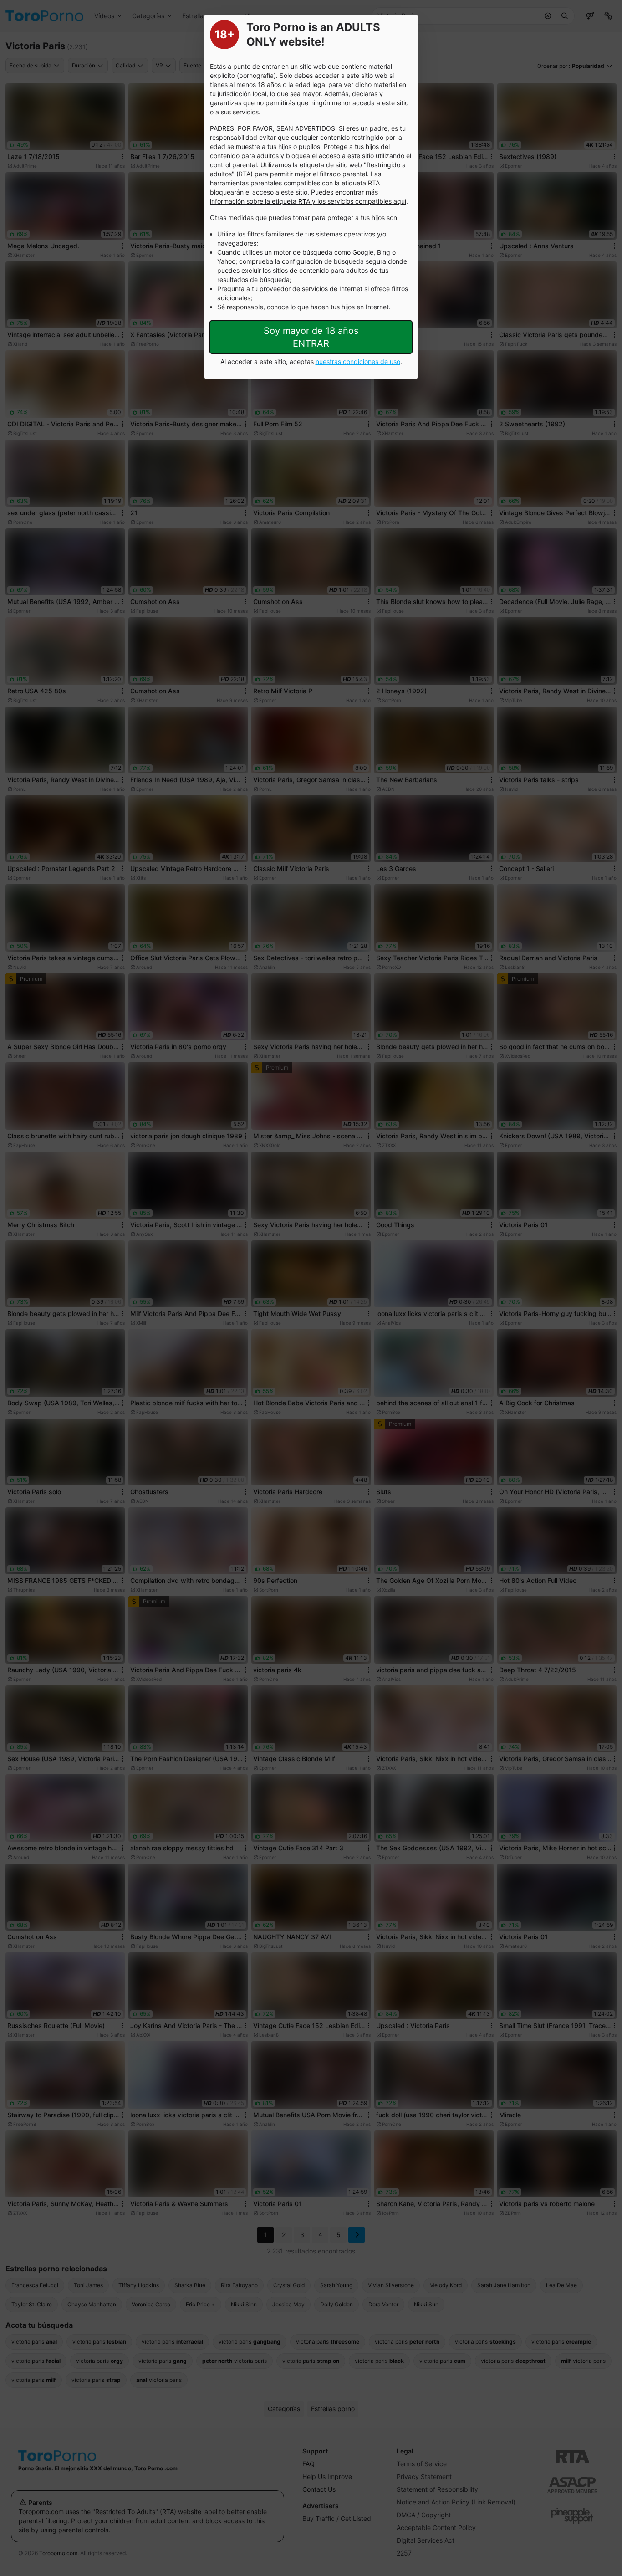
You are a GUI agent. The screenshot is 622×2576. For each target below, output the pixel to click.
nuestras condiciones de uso (358, 361)
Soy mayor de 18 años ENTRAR (311, 337)
